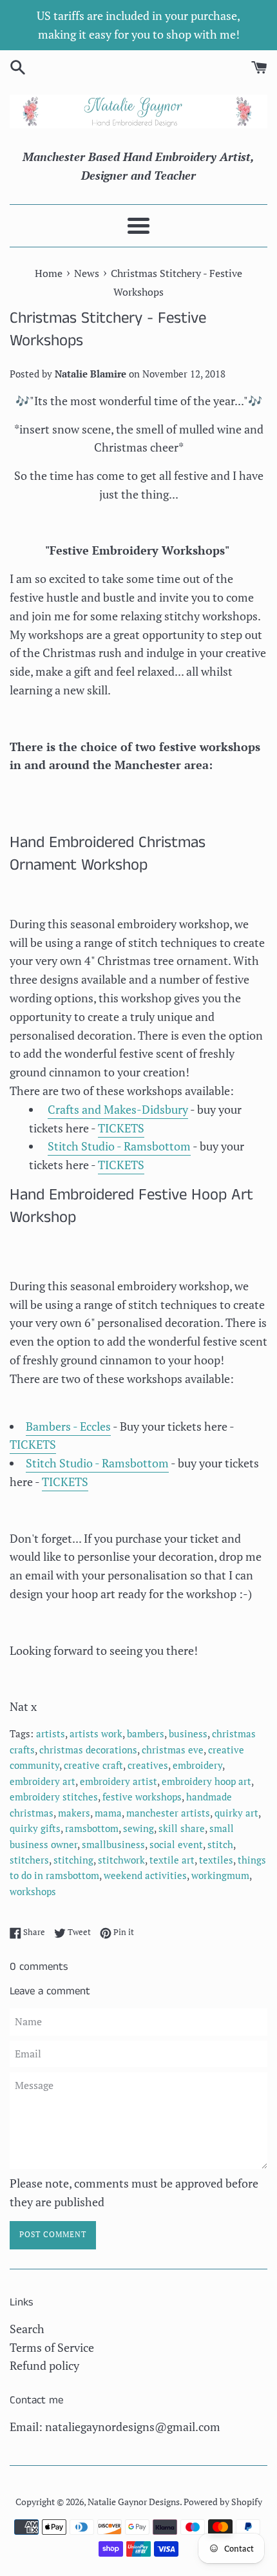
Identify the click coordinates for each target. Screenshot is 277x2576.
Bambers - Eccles (68, 1426)
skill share (182, 1828)
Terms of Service (52, 2347)
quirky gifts (35, 1828)
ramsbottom (92, 1828)
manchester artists (168, 1813)
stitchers (29, 1860)
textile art (172, 1860)
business (188, 1733)
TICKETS (121, 1128)
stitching (73, 1860)
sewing (138, 1828)
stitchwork (121, 1860)
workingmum (220, 1875)
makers (74, 1813)
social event (176, 1844)
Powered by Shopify (223, 2502)
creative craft (93, 1765)
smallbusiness (113, 1844)
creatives (148, 1765)
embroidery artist (119, 1781)
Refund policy (44, 2365)
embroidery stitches (54, 1797)
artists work (96, 1733)
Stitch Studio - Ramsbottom (119, 1146)
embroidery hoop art (206, 1781)
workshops (33, 1891)
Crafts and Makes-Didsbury (118, 1109)
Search (27, 2329)
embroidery (197, 1765)
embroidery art (43, 1781)
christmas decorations (88, 1750)
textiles (216, 1860)
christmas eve (173, 1750)
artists (51, 1733)
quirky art (236, 1813)
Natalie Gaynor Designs (134, 2502)
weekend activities (145, 1875)
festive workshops (142, 1797)
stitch (220, 1844)
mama (108, 1813)
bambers (146, 1733)
